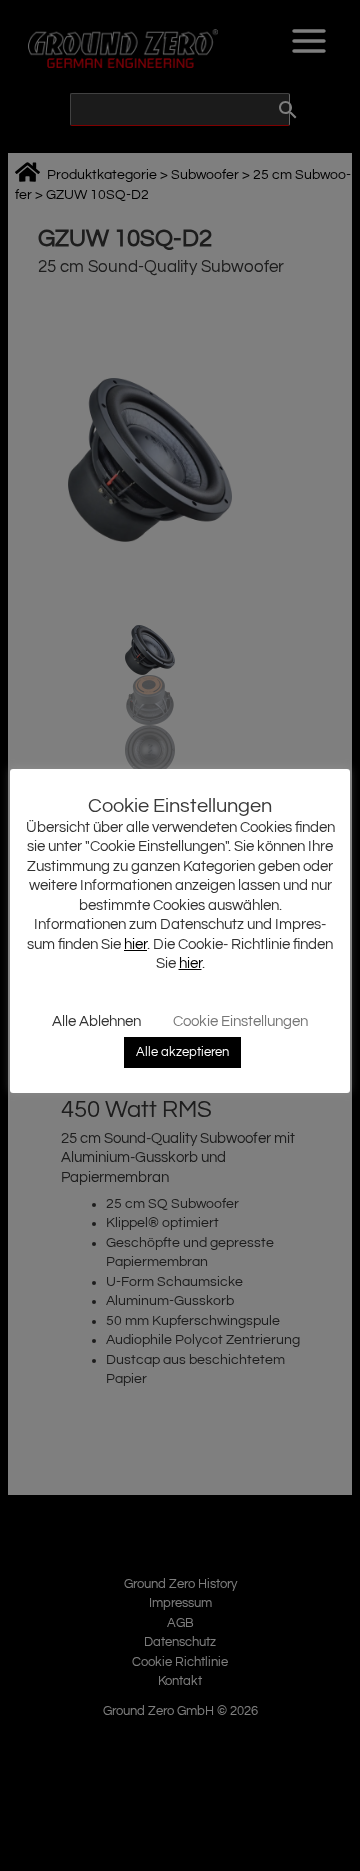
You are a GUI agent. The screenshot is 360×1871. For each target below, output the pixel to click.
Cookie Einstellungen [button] (240, 1021)
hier (135, 944)
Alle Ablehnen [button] (96, 1021)
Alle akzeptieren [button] (182, 1052)
